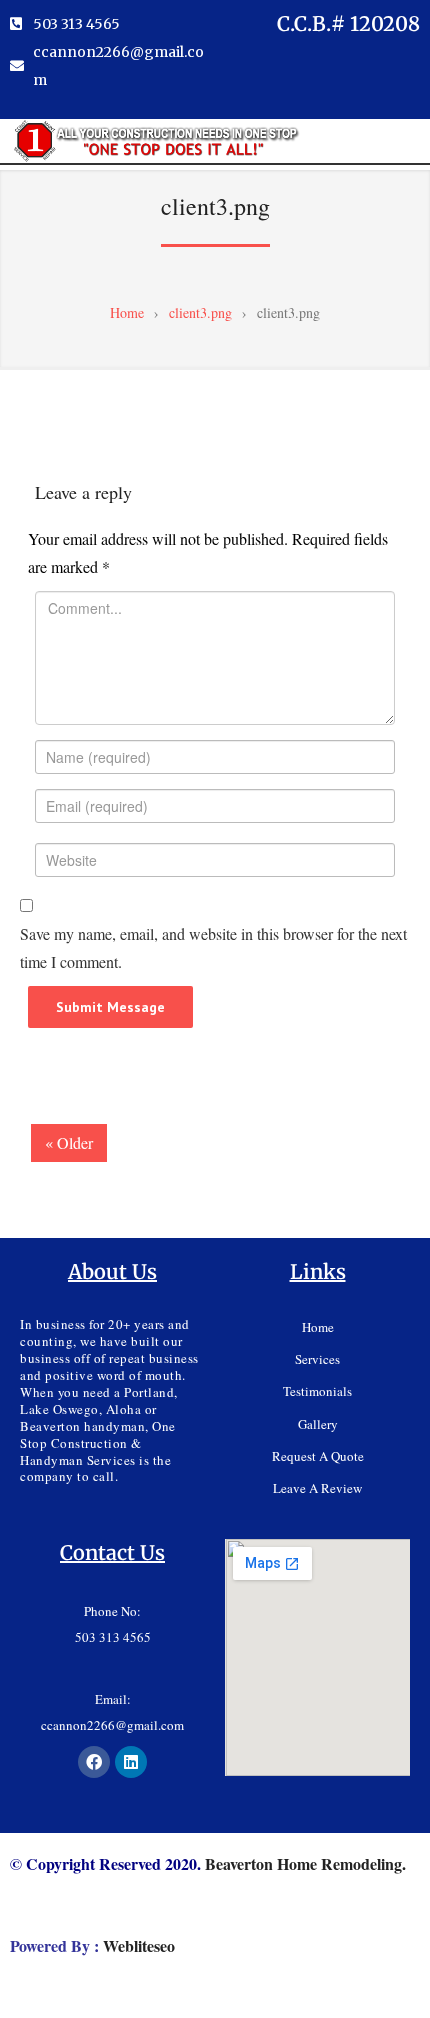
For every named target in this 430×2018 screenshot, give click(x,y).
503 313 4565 (113, 1637)
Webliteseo (139, 1945)
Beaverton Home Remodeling (303, 1863)
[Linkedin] (131, 1762)
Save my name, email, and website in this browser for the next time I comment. (213, 947)
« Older (69, 1142)
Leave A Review (317, 1488)
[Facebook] (94, 1762)
